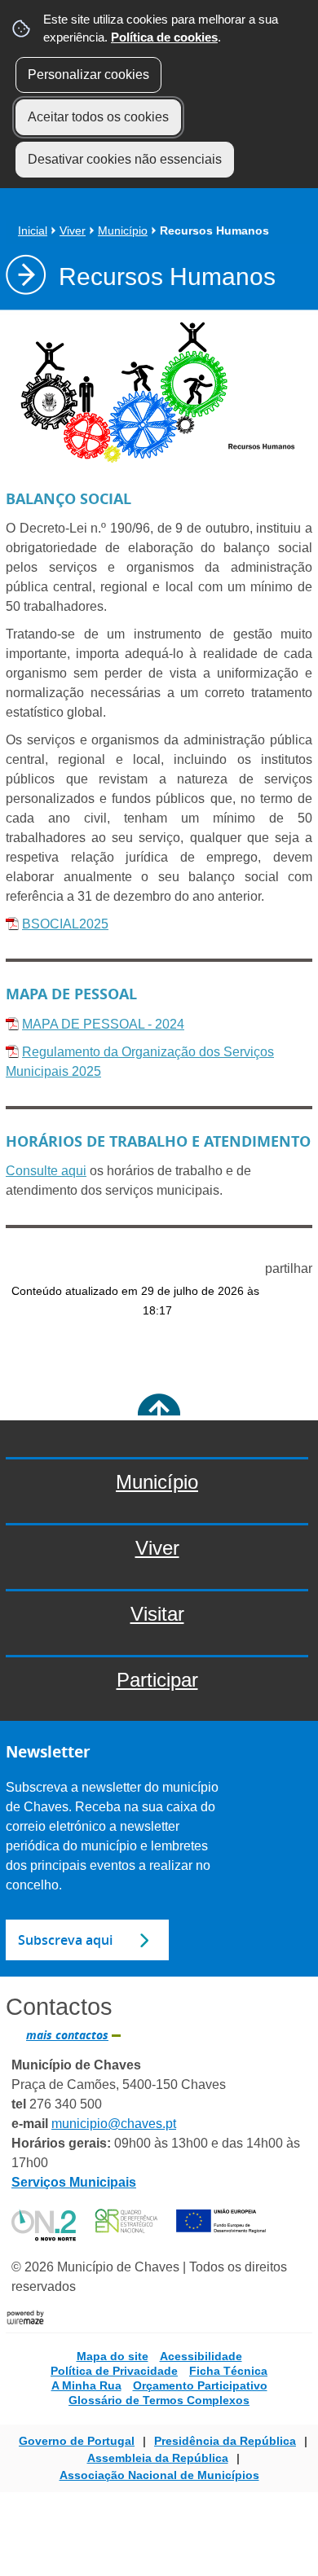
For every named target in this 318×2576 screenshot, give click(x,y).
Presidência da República (225, 2441)
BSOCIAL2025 (65, 924)
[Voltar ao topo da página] (159, 1415)
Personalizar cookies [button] (88, 75)
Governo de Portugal (77, 2441)
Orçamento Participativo (200, 2385)
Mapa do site (113, 2356)
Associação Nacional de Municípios (159, 2475)
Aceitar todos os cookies (98, 117)
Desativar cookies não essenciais (125, 159)
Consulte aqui (46, 1171)
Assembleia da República (158, 2458)
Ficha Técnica (228, 2371)
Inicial (33, 230)
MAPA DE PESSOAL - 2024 (103, 1024)
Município (123, 230)
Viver (73, 230)
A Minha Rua (86, 2385)
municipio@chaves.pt (114, 2124)
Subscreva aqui (65, 1940)
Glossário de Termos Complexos (159, 2400)
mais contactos (67, 2035)
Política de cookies (164, 37)
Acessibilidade (201, 2356)
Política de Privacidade (114, 2371)
